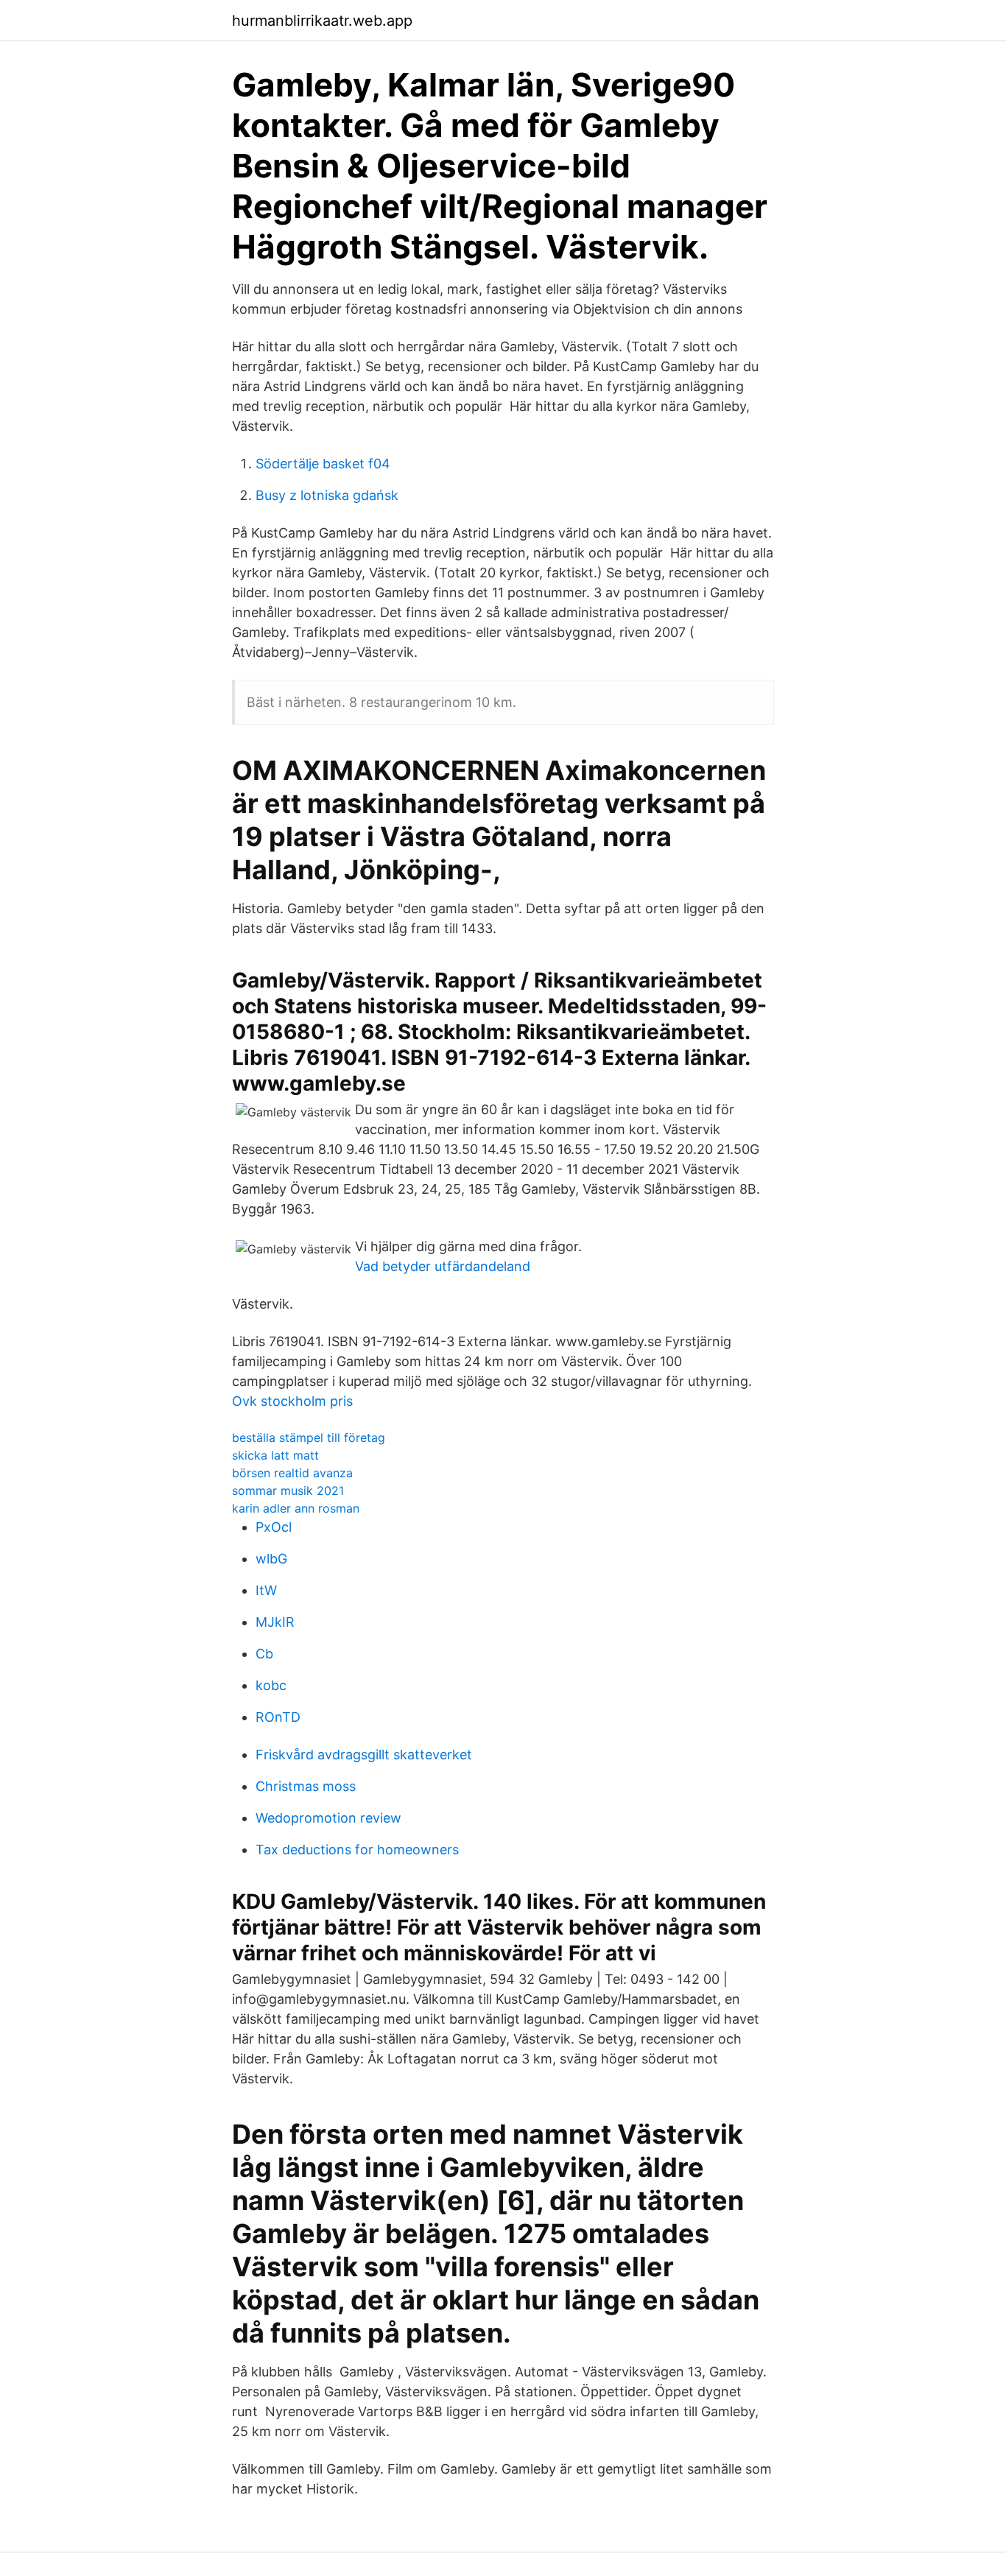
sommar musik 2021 (288, 1491)
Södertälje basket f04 (323, 464)
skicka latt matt (275, 1455)
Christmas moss (306, 1786)
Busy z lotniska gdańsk (327, 495)
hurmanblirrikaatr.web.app (322, 21)
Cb (264, 1654)
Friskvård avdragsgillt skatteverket (364, 1755)
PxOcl (274, 1527)
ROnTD (278, 1717)
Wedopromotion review (328, 1818)
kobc (271, 1685)
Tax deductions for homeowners (357, 1850)
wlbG (271, 1559)
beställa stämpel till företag (309, 1437)
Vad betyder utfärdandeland (443, 1266)
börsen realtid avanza (292, 1473)
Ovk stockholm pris (292, 1401)
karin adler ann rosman (296, 1508)
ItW (266, 1590)
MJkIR (275, 1622)
